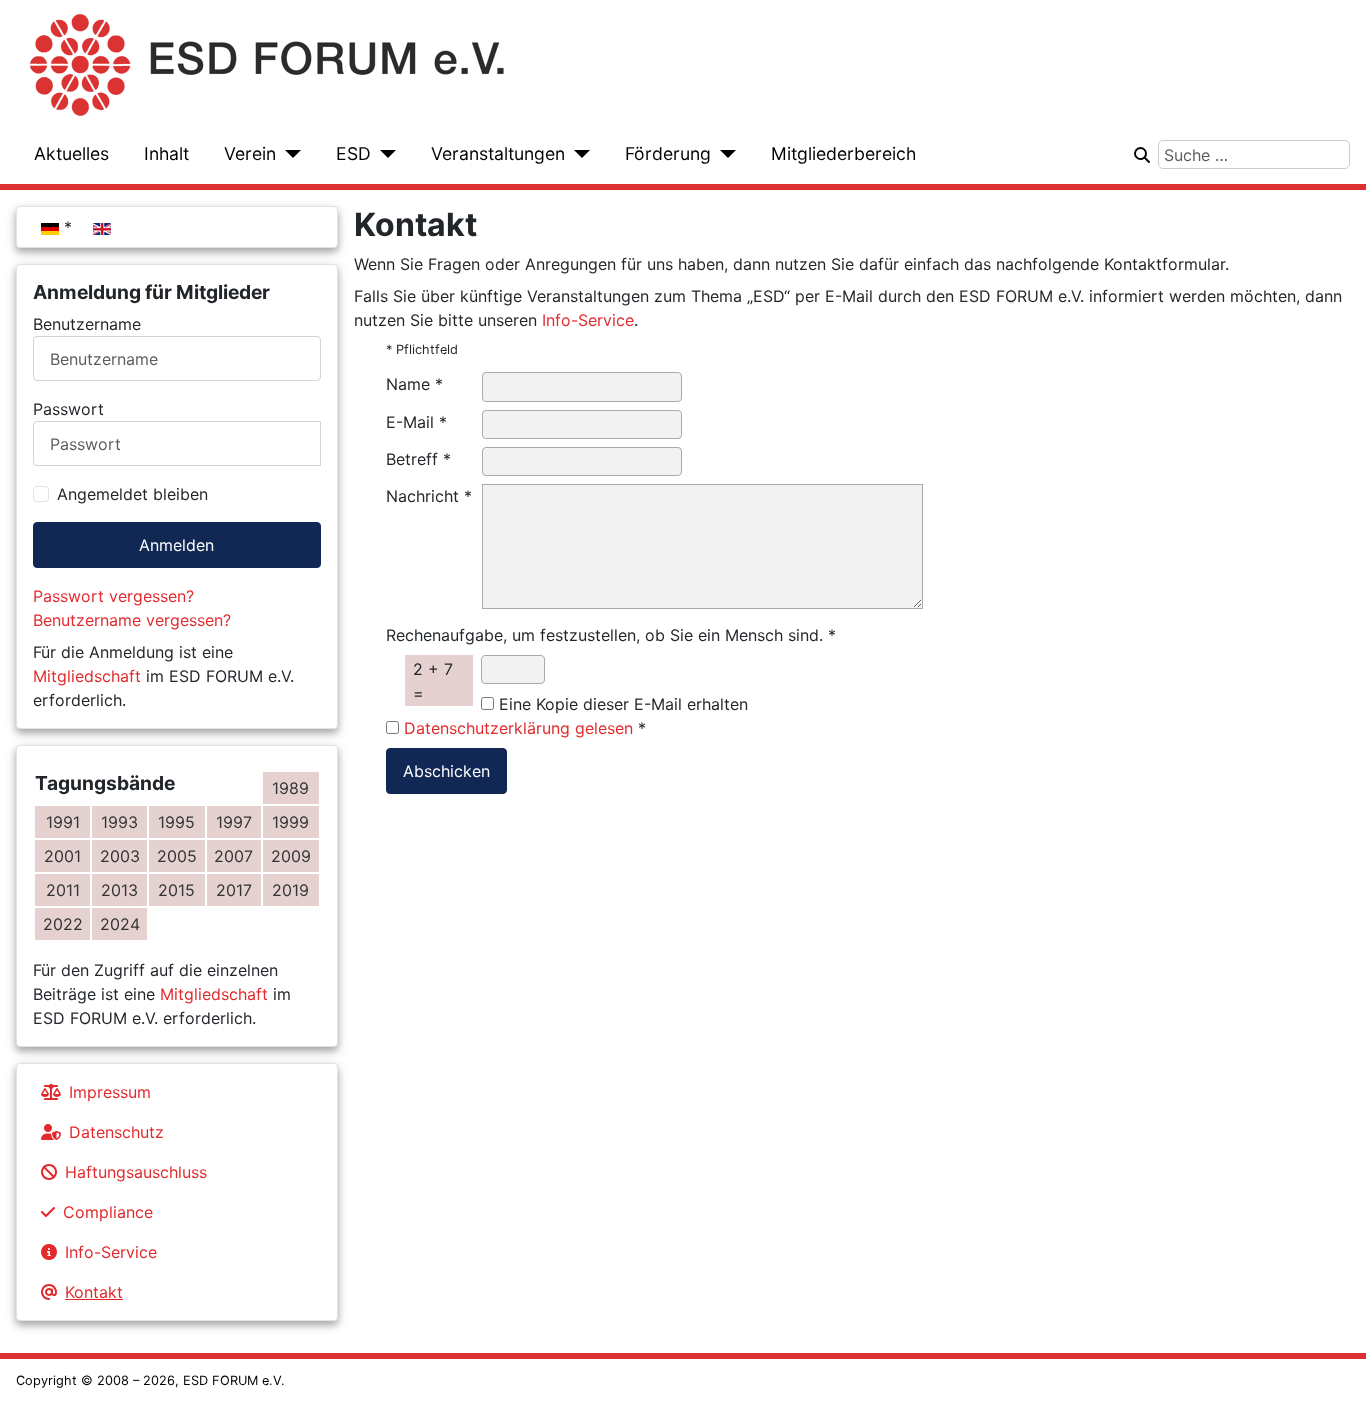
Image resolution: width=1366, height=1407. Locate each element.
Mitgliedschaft (87, 676)
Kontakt (94, 1292)
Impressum (110, 1092)
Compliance (108, 1212)
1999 (290, 822)
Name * (414, 384)
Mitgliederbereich (843, 153)
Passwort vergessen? (113, 596)
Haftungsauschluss (136, 1172)
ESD (353, 153)
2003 (120, 856)
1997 (234, 822)
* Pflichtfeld (422, 349)
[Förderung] (723, 154)
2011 (63, 890)
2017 (234, 890)
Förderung (668, 153)
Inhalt (166, 153)
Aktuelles (71, 153)
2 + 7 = (433, 681)
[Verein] (288, 154)
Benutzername (87, 324)
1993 (119, 822)
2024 (120, 924)
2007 (233, 856)
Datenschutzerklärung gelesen (518, 728)
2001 (62, 856)
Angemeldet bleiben (132, 494)
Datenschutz (116, 1132)
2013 (119, 890)
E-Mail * (416, 422)
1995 (176, 822)
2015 (176, 890)
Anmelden (176, 545)
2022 (63, 924)
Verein (250, 153)
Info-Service (111, 1252)
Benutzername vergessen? (132, 620)
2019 (290, 890)
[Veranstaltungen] (577, 154)
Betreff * (418, 459)
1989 (290, 788)
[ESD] (383, 154)
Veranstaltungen (498, 153)
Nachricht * (429, 496)
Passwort (68, 409)
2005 (177, 856)
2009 (291, 856)
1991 (63, 822)
